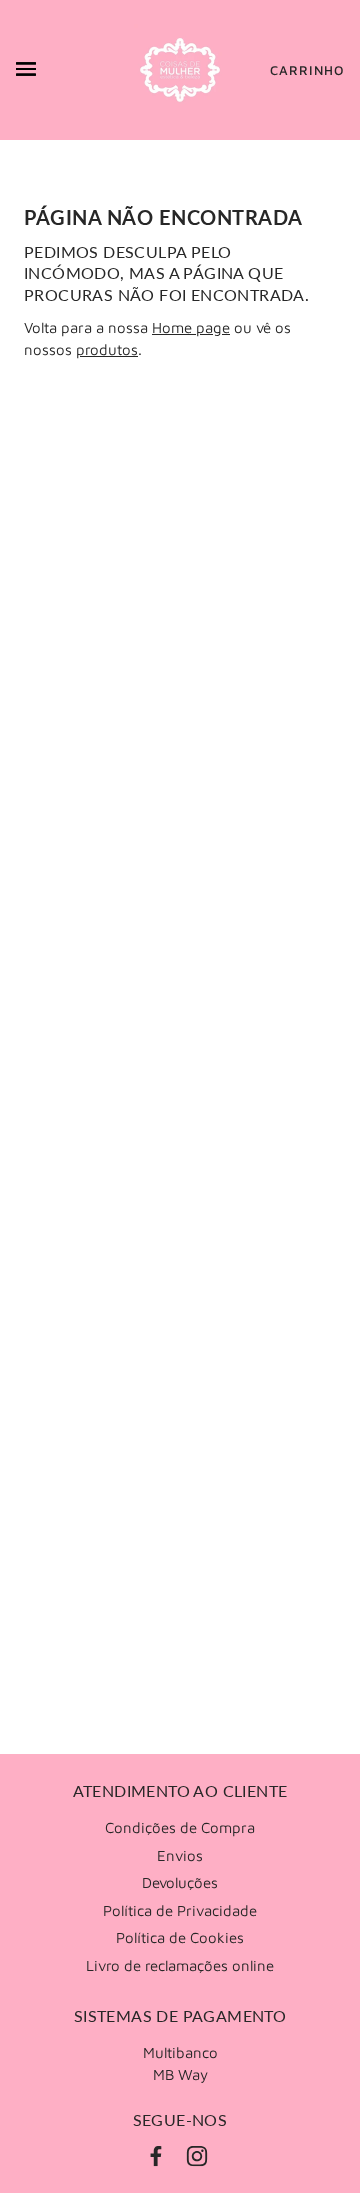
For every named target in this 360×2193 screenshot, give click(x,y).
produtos (107, 349)
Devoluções (180, 1882)
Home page (191, 327)
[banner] (180, 70)
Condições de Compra (180, 1827)
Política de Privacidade (180, 1910)
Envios (180, 1855)
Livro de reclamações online (180, 1965)
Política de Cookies (180, 1937)
